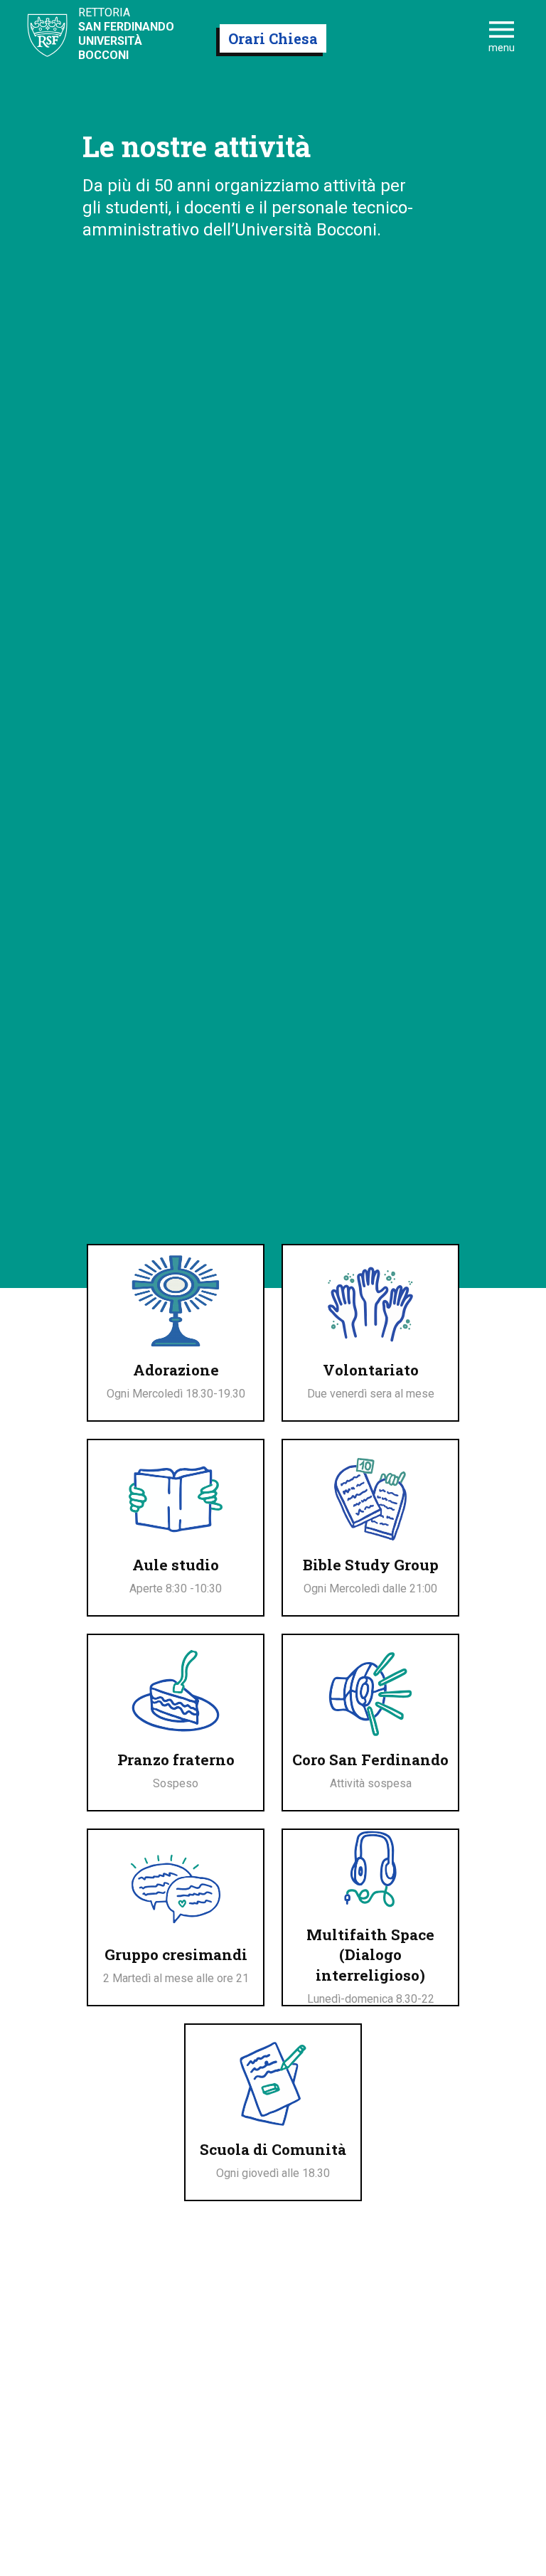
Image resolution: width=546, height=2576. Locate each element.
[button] (502, 38)
